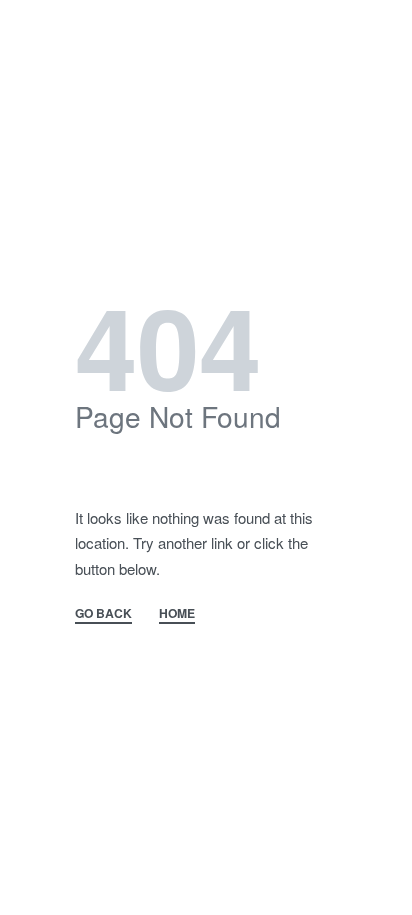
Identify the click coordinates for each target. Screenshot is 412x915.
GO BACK (103, 614)
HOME (177, 614)
